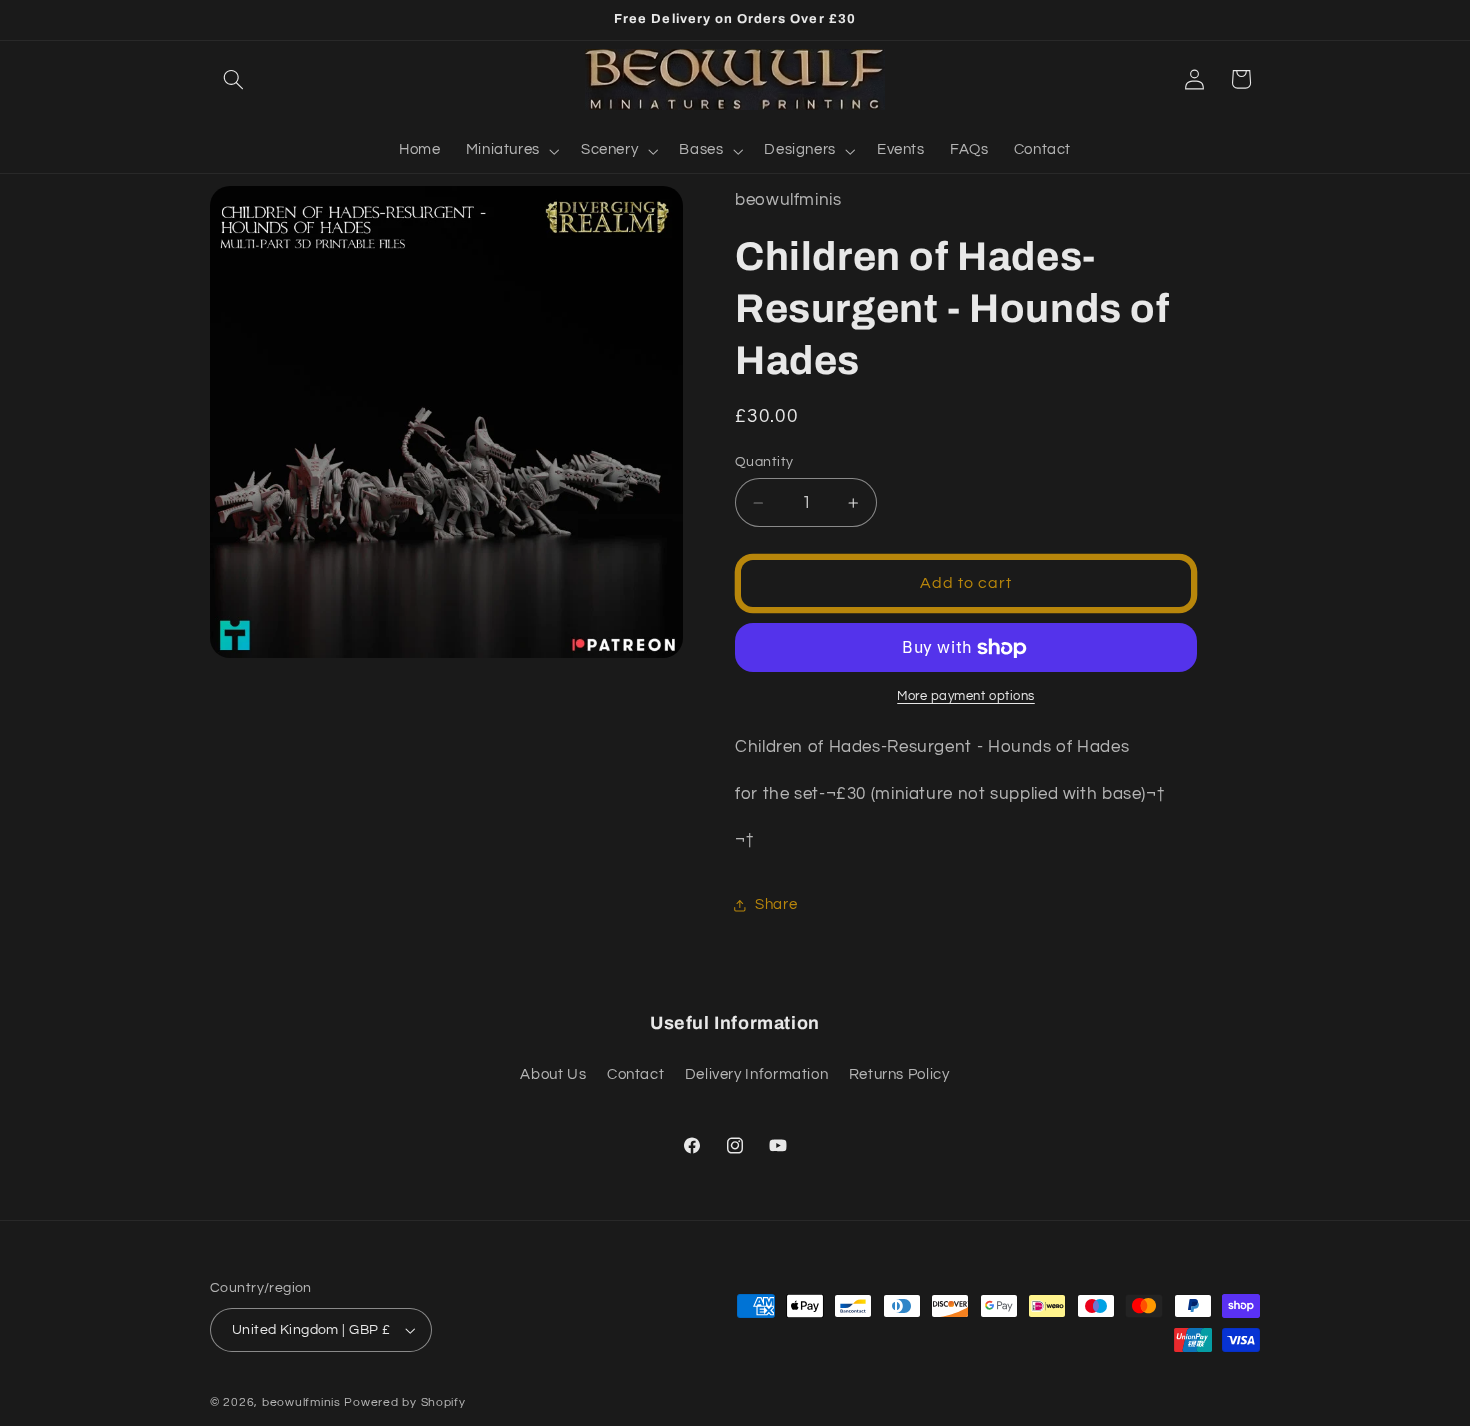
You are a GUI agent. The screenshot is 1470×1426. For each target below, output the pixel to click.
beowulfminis (301, 1402)
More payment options (966, 697)
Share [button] (776, 904)
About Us (553, 1074)
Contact (635, 1074)
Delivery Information (757, 1074)
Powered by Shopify (404, 1402)
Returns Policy (899, 1074)
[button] (233, 79)
